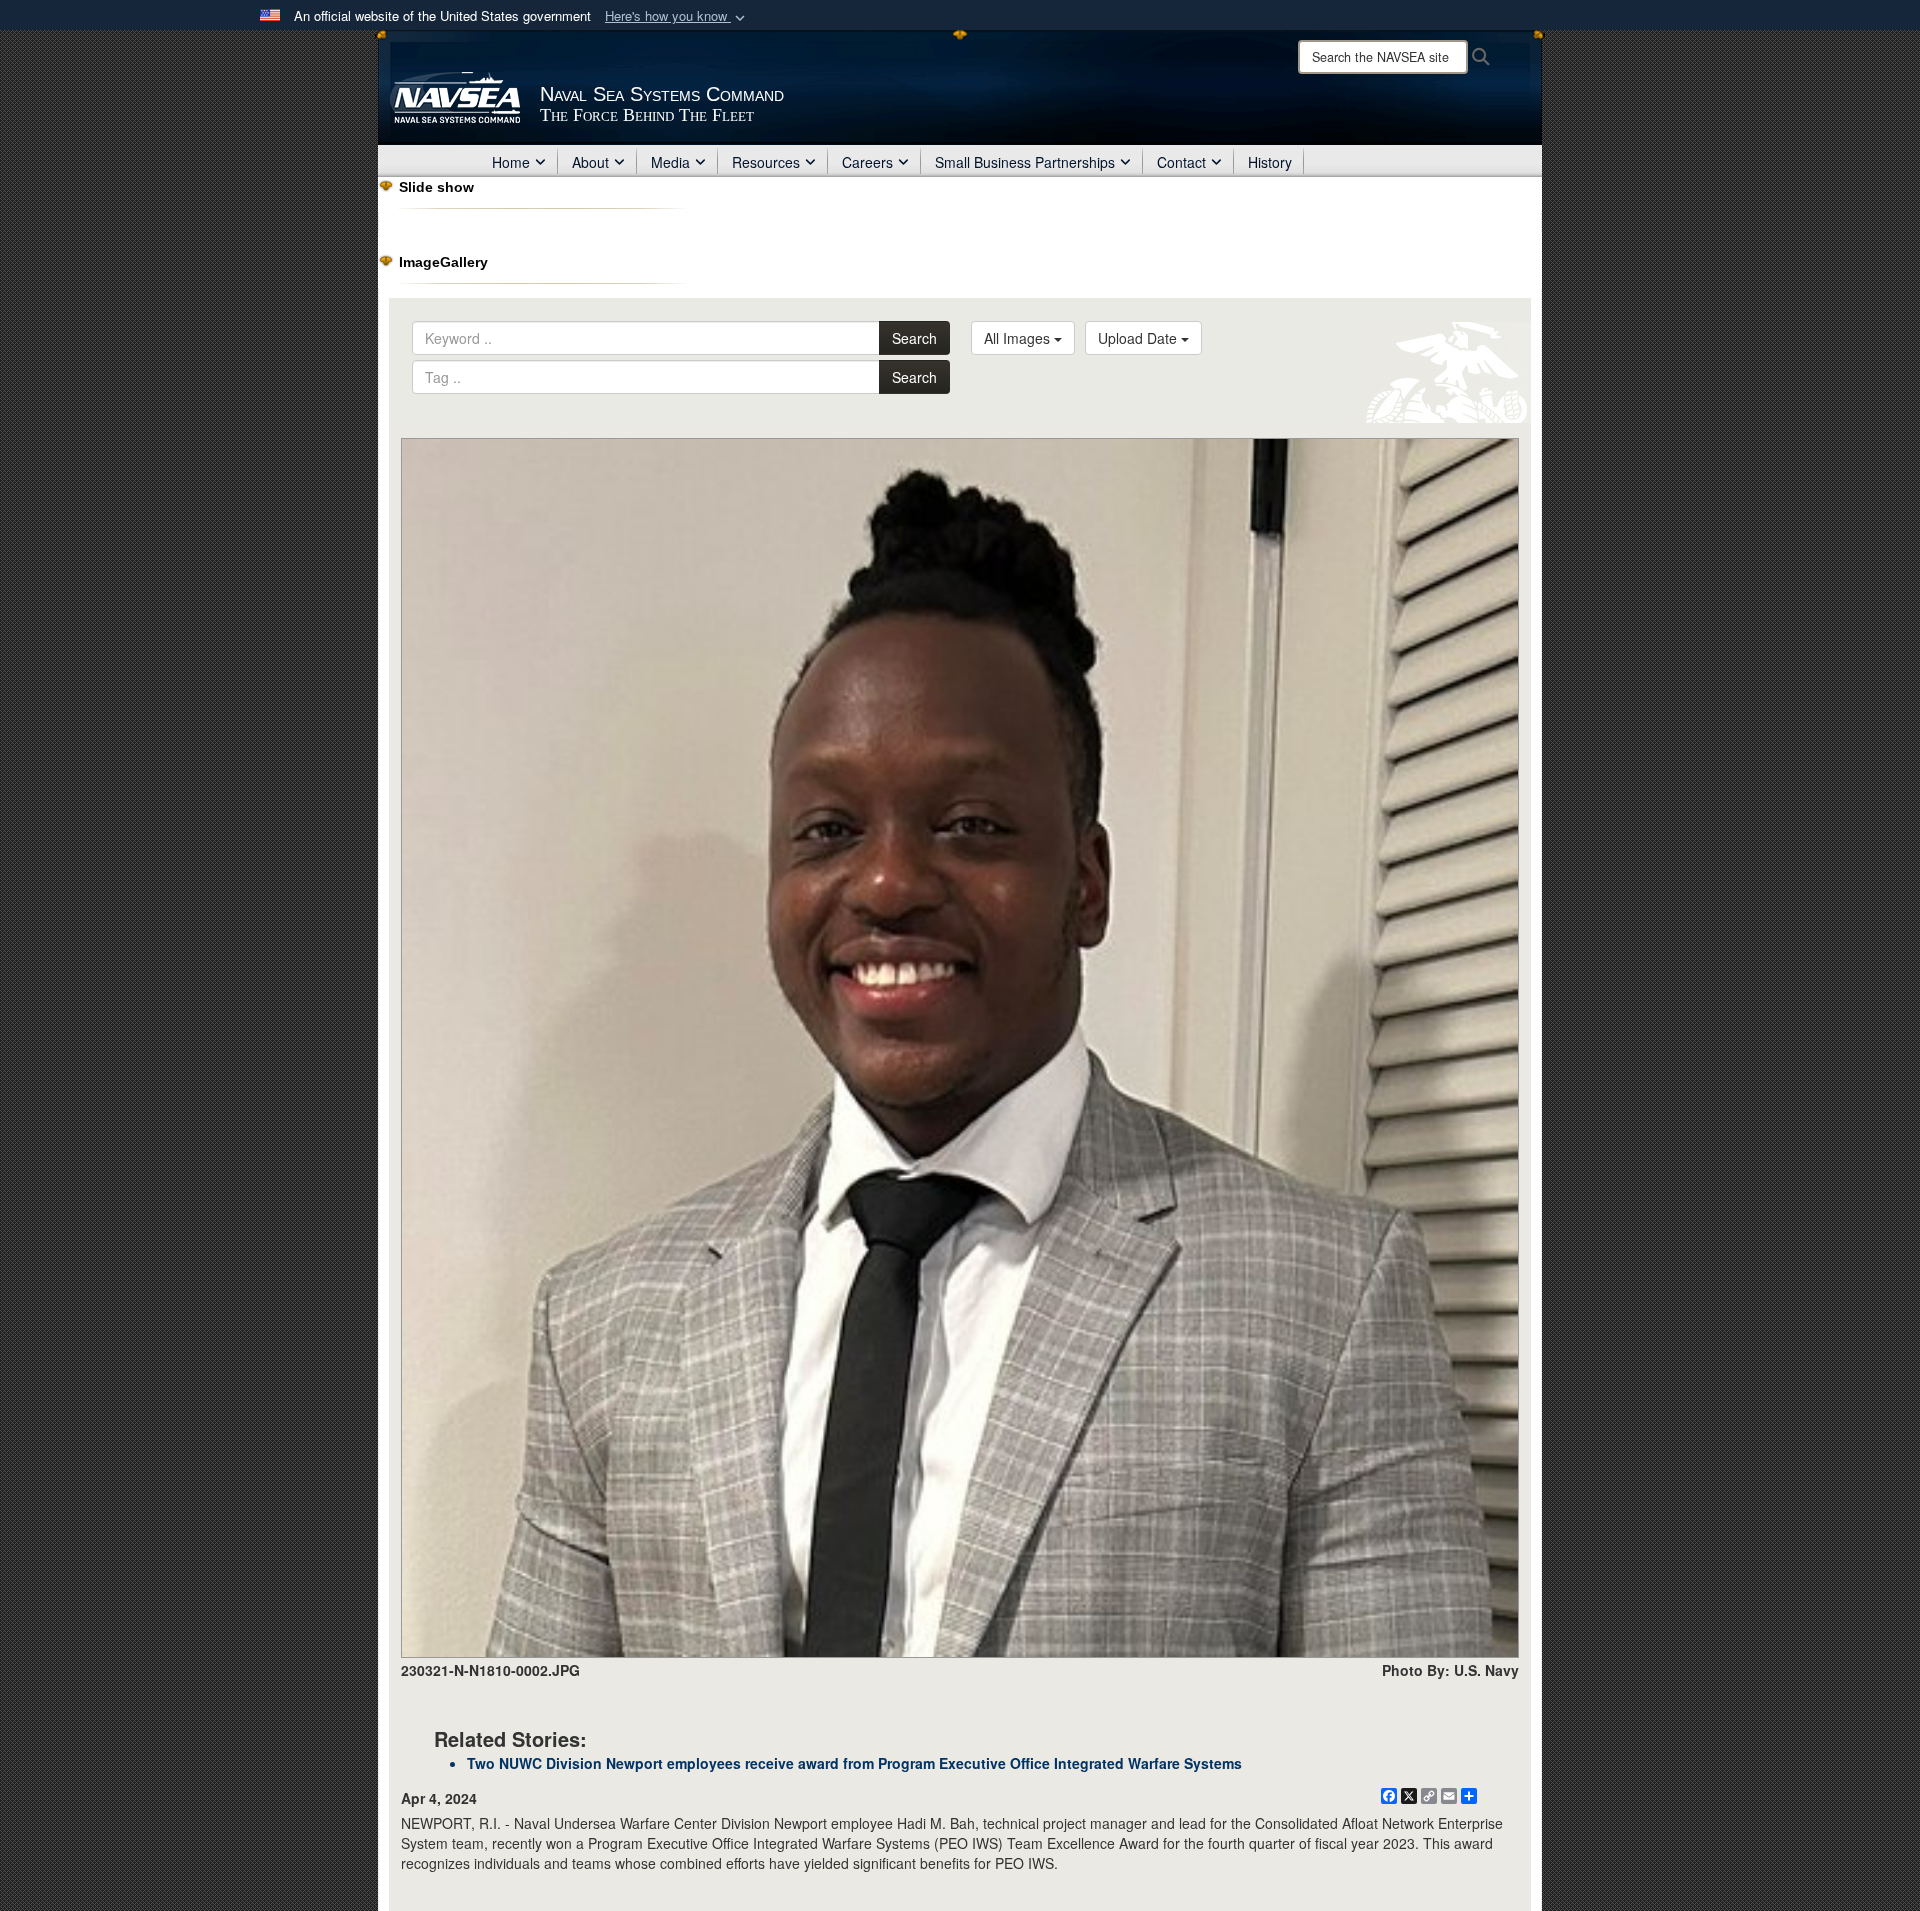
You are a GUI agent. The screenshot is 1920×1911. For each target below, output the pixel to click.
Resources (766, 162)
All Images (1019, 338)
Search (914, 338)
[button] (677, 16)
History (1270, 162)
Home (511, 162)
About (590, 162)
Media (670, 162)
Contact (1181, 162)
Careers (867, 162)
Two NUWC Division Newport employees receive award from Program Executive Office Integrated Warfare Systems (854, 1763)
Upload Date (1139, 338)
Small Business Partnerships (1025, 162)
